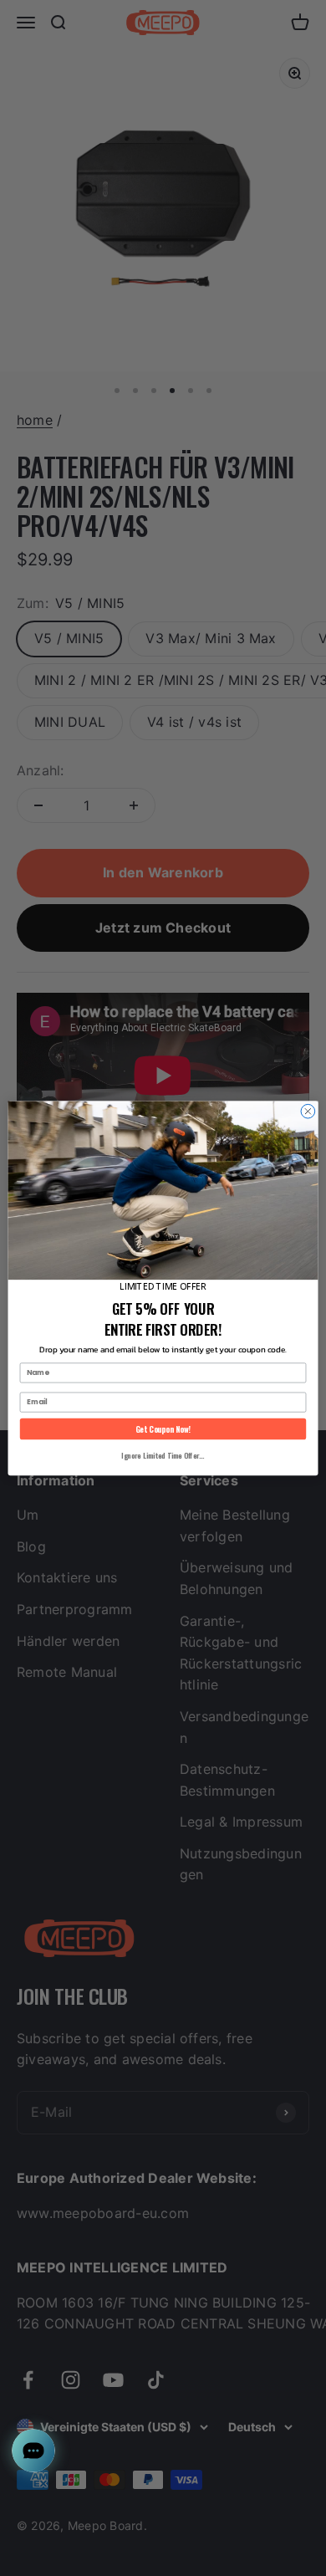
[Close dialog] (308, 1111)
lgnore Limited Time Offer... (163, 1455)
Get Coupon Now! (163, 1429)
